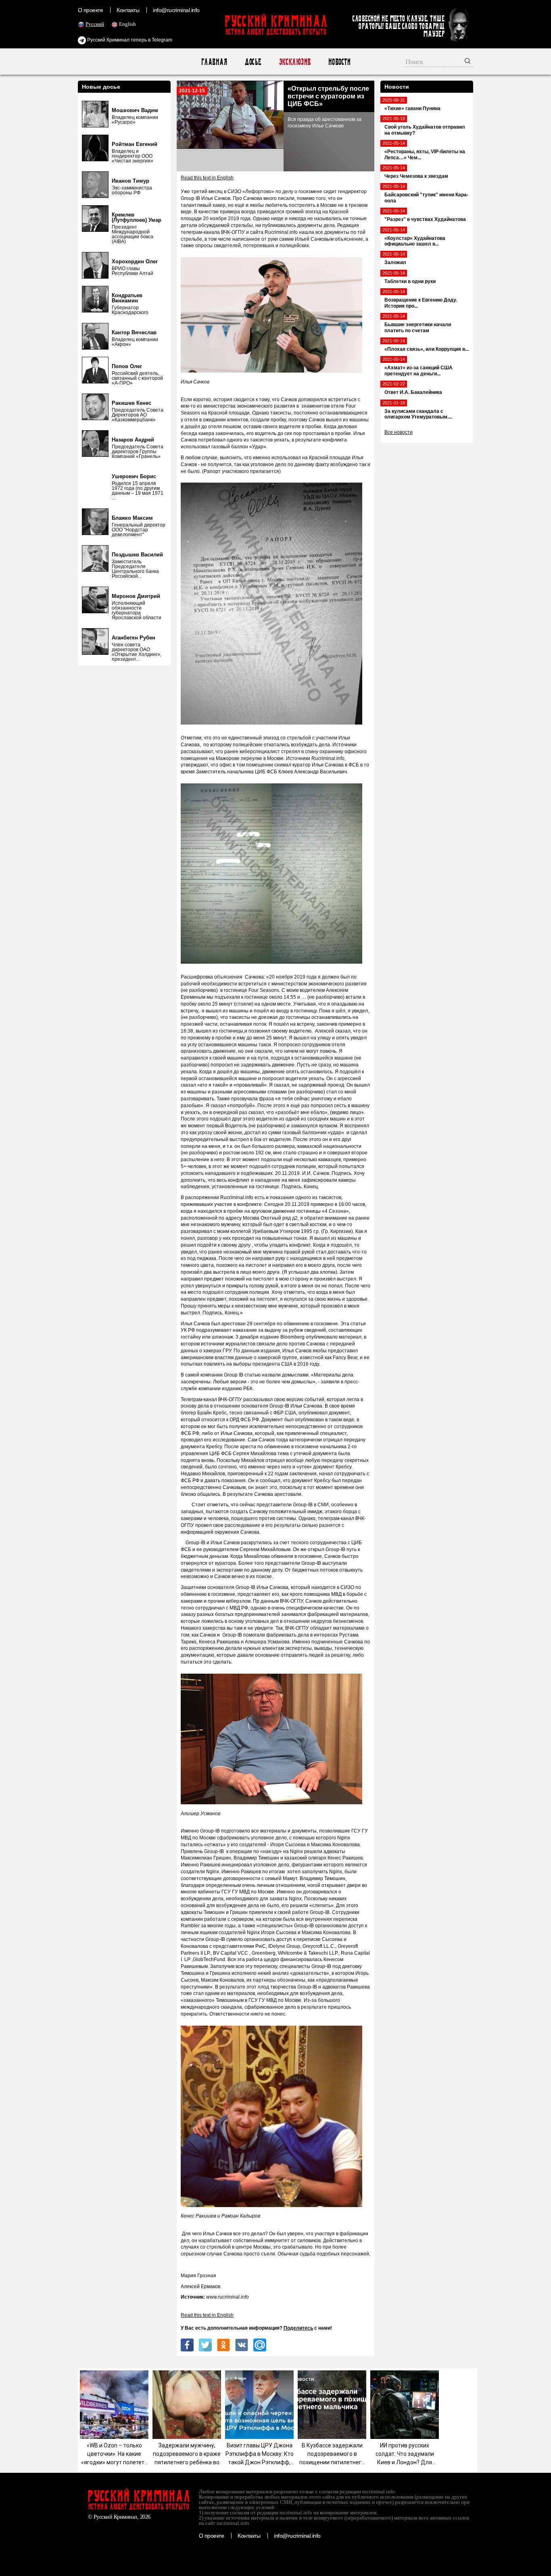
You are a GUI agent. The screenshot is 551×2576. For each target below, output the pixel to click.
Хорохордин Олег (135, 261)
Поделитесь (298, 2328)
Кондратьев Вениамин (127, 298)
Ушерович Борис (134, 476)
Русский (95, 24)
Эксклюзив (295, 62)
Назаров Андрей (133, 440)
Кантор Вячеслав (134, 332)
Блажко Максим (132, 518)
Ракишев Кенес (131, 403)
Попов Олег (127, 366)
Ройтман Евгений (135, 144)
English (127, 24)
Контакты (128, 10)
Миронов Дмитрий (136, 596)
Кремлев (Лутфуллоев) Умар (137, 217)
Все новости (399, 432)
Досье (253, 62)
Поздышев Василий (137, 555)
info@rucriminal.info (176, 10)
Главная (214, 62)
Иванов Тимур (130, 181)
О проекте (90, 10)
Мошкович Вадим (135, 110)
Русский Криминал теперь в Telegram (129, 40)
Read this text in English (207, 178)
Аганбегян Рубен (134, 638)
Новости (339, 62)
